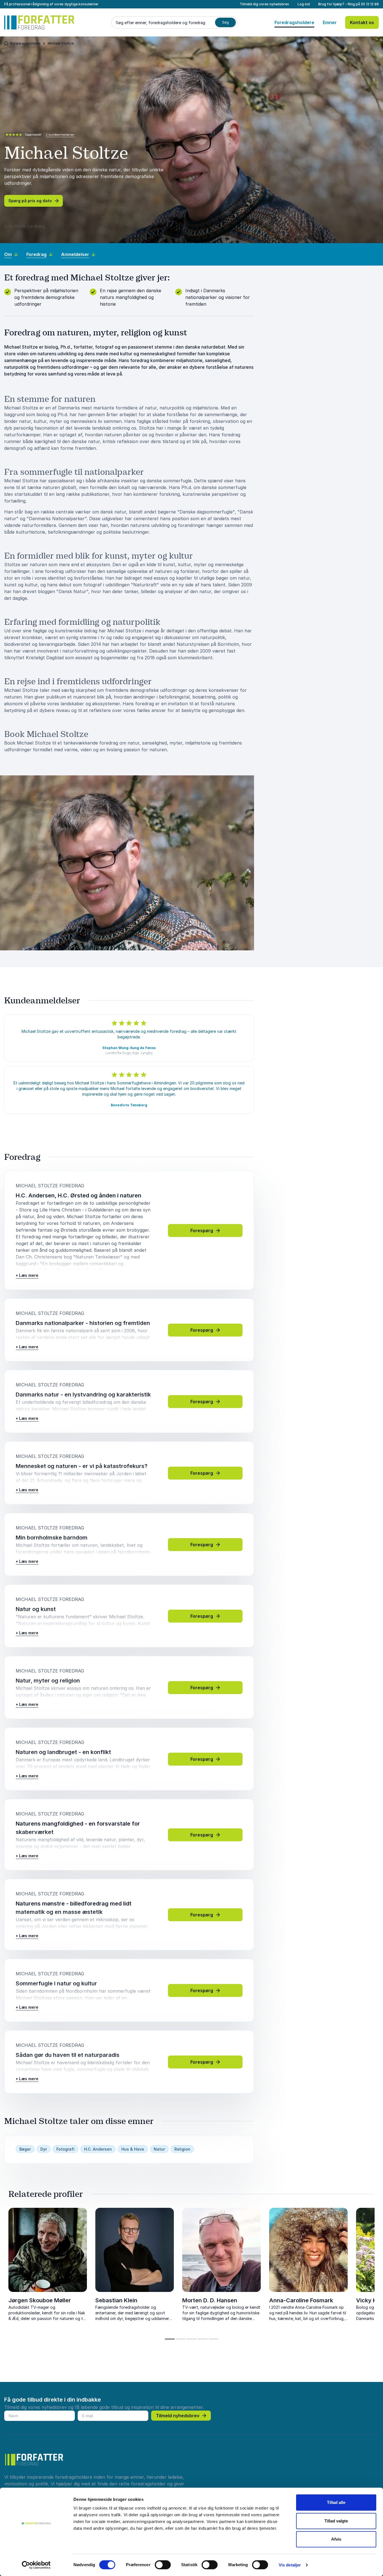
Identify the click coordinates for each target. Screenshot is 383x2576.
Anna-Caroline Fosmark (301, 2300)
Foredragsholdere (294, 22)
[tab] (170, 2339)
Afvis (336, 2539)
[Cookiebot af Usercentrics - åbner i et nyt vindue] (36, 2565)
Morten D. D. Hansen (210, 2300)
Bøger (25, 2149)
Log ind (304, 4)
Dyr (44, 2149)
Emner (330, 22)
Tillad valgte (336, 2521)
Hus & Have (133, 2149)
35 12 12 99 (370, 4)
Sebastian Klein (116, 2300)
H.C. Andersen (98, 2149)
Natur (159, 2149)
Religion (182, 2149)
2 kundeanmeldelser (60, 135)
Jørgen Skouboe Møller (40, 2300)
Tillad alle (336, 2502)
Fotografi (65, 2149)
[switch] (163, 2565)
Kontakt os (362, 22)
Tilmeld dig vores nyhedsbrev (264, 4)
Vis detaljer (290, 2565)
